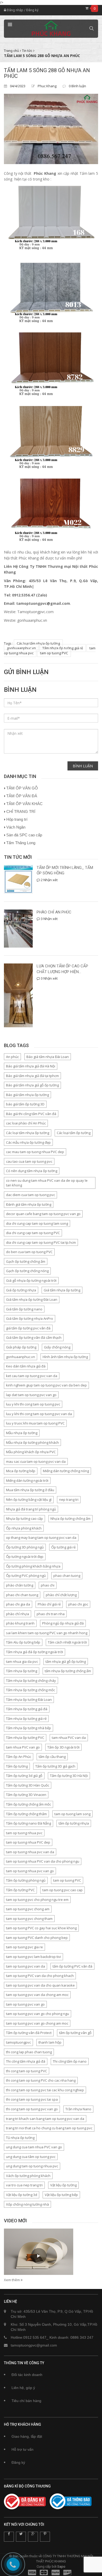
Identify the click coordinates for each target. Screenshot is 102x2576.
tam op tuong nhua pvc (24, 1833)
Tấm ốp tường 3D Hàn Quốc (28, 1785)
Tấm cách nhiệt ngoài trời (67, 1642)
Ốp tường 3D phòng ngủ (25, 1547)
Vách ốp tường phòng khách (28, 2176)
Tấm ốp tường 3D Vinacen (26, 1795)
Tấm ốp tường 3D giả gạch (55, 1766)
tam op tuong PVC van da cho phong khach (40, 1976)
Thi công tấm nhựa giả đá (26, 2061)
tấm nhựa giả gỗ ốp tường (66, 1662)
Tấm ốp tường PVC (20, 1890)
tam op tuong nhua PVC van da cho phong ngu (43, 1861)
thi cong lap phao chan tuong (29, 2052)
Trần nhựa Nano (78, 2109)
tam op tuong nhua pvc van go (30, 1871)
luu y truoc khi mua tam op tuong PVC (35, 1423)
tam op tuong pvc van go (25, 2004)
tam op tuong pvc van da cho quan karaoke (40, 1985)
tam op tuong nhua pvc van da (30, 1852)
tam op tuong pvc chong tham (29, 1919)
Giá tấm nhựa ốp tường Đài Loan (32, 1299)
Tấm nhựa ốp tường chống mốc (30, 1690)
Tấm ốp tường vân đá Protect (29, 2033)
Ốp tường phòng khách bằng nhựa (33, 1566)
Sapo (61, 2566)
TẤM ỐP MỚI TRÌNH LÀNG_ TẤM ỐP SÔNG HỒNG (65, 870)
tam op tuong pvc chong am (28, 1909)
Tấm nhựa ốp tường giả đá (27, 1709)
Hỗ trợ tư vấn (22, 2449)
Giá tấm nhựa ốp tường (62, 1290)
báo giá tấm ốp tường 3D (25, 1104)
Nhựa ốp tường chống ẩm (70, 1519)
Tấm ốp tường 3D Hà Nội (69, 1776)
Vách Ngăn (16, 827)
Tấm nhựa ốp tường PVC (25, 1738)
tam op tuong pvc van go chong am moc (37, 2023)
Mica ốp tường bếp (21, 1471)
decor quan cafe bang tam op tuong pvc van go (43, 1214)
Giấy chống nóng (57, 1347)
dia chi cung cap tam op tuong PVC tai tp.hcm (41, 1242)
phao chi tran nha (51, 1614)
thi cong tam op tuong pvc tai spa (32, 2099)
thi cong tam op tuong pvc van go (32, 2109)
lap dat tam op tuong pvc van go (31, 1395)
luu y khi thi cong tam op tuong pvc (33, 1404)
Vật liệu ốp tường (63, 2185)
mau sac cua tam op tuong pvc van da (36, 1461)
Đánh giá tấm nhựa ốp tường (29, 1204)
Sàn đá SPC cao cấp (24, 835)
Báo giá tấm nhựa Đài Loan (48, 1057)
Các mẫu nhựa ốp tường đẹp (28, 1142)
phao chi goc (78, 1604)
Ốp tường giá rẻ (63, 1547)
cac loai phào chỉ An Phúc (26, 1123)
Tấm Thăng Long (21, 843)
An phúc (12, 1057)
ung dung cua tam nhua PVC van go (34, 2147)
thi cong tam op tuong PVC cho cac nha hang (41, 2080)
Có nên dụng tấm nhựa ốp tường (32, 1171)
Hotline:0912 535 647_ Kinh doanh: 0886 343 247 (52, 2337)
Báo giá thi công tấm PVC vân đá (31, 1114)
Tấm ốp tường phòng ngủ (26, 1880)
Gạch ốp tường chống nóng (27, 1271)
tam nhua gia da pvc (22, 1662)
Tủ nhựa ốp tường (20, 2138)
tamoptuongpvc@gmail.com (34, 2345)
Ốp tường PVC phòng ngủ (26, 1576)
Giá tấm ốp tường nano (24, 1309)
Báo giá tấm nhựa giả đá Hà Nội (31, 1066)
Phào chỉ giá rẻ (49, 1604)
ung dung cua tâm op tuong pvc (31, 2157)
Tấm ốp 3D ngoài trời (63, 1747)
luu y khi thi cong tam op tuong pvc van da (39, 1414)
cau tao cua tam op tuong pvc (29, 1161)
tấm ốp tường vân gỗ (75, 2033)
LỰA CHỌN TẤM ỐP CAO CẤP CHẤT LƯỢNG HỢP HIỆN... (62, 969)
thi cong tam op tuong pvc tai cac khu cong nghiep (45, 2090)
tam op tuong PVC (54, 653)
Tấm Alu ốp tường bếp (23, 1642)
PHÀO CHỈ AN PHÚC (54, 912)
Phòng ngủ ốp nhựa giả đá (63, 1623)
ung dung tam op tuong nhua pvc (32, 2166)
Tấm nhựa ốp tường (22, 1671)
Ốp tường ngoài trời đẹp (25, 1557)
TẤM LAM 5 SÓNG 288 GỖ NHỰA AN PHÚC (47, 73)
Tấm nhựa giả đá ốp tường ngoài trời (35, 1652)
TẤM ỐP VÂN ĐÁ (22, 796)
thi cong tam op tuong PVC (27, 2071)
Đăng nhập (15, 10)
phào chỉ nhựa (18, 1614)
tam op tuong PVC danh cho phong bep (37, 1938)
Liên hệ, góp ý (23, 2388)
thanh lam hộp (50, 2042)
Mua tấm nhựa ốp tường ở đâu (30, 1490)
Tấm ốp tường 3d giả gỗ (24, 1776)
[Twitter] (21, 2537)
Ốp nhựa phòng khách (24, 1528)
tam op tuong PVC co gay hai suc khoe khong (41, 1928)
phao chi (48, 1585)
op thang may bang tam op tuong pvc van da (41, 1538)
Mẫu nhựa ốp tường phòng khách (32, 1442)
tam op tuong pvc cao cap (63, 1890)
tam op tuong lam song (72, 1814)
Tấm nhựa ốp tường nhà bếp (29, 1728)
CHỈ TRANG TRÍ (21, 811)
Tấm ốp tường (17, 1766)
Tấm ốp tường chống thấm (26, 1814)
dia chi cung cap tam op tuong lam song (37, 1223)
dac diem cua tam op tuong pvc (30, 1195)
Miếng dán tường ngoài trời (27, 1480)
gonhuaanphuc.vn (21, 648)
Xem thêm (12, 2280)
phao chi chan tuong (22, 1595)
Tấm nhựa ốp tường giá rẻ (63, 648)
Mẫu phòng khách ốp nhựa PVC (31, 1452)
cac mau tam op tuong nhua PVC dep (35, 1152)
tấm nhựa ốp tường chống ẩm (68, 1671)
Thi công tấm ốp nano (70, 2061)
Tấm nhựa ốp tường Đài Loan (29, 1700)
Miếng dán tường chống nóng (66, 1471)
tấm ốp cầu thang (52, 1757)
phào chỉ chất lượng (61, 1595)
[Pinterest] (45, 2537)
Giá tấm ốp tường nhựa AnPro (30, 1318)
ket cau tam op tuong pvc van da (32, 1376)
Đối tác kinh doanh (27, 2375)
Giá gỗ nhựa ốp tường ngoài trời (31, 1280)
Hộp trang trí (17, 819)
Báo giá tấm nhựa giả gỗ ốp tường (32, 1085)
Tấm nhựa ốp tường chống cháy (31, 1681)
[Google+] (33, 2537)
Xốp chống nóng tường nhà (27, 2204)
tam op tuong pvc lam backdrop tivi (33, 1957)
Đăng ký (32, 10)
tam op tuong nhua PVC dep (28, 1842)
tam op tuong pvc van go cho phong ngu (38, 2014)
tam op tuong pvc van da (25, 1966)
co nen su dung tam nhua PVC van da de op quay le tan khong (47, 1183)
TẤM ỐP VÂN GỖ (22, 788)
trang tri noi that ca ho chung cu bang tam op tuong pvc (49, 2128)
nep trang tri (69, 1499)
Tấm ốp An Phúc (19, 1757)
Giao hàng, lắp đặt (27, 2436)
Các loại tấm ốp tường (74, 1133)
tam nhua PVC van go (23, 1747)
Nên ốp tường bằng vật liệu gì (29, 1499)
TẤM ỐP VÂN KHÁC (24, 804)
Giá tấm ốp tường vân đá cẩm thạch (34, 1337)
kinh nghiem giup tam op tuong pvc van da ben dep (46, 1385)
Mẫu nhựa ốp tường (22, 1433)
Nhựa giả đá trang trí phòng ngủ (31, 1509)
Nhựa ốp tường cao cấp (24, 1519)
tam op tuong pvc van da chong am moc (37, 1995)
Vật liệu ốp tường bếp (61, 2195)
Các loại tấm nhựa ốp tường (38, 643)
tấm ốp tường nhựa (74, 1823)
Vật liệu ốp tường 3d (22, 2195)
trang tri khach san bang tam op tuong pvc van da (45, 2119)
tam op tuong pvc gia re (24, 1947)
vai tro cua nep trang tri (24, 2185)
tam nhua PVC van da (69, 1738)
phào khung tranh (20, 1623)
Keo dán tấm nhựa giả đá (26, 1366)
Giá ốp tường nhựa (21, 1290)
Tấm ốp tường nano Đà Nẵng (29, 1823)
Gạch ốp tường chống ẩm (26, 1261)
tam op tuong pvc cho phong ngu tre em (37, 1900)
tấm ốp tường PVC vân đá (72, 1966)
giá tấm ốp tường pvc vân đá (28, 1328)
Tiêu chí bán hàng (26, 2401)
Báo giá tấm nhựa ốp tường (27, 1095)
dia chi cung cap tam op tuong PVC (33, 1233)
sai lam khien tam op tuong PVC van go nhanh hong (47, 1633)
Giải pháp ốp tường (21, 1347)
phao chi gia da (18, 1604)
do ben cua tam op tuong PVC (29, 1252)
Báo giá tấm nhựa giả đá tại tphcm (32, 1076)
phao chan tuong (67, 1576)
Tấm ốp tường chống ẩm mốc (29, 1804)
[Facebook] (9, 2537)
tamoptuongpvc (18, 2042)
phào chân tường (20, 1585)
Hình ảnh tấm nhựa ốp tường (65, 1357)
